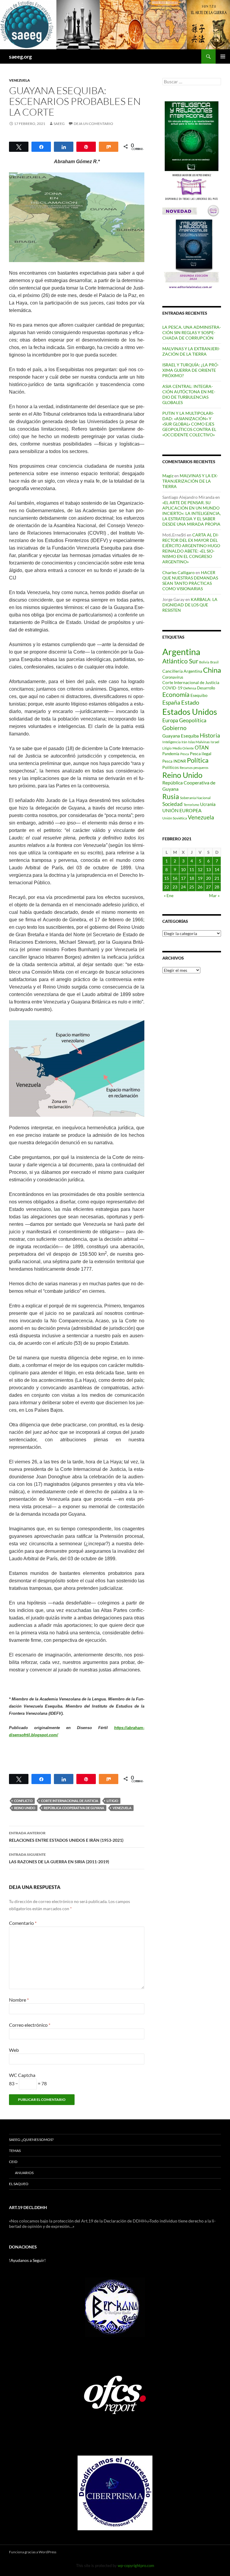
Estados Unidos (190, 712)
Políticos (171, 767)
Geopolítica (193, 720)
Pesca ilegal (201, 754)
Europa (170, 720)
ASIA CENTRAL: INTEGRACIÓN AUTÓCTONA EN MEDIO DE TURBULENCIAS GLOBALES (189, 394)
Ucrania (208, 804)
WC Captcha (22, 2075)
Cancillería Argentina (182, 671)
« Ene (169, 895)
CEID (13, 2162)
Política (198, 760)
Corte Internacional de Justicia (70, 1801)
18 (192, 878)
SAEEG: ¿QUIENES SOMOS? (31, 2140)
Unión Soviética (175, 818)
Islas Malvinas (199, 742)
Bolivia (204, 662)
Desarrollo (206, 688)
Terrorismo (191, 805)
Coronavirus (173, 677)
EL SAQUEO (19, 2184)
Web (14, 2050)
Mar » (214, 895)
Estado (190, 702)
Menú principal (223, 56)
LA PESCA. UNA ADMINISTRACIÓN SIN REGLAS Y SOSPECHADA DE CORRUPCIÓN (192, 332)
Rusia (171, 796)
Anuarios (24, 2173)
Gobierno (174, 728)
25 (192, 887)
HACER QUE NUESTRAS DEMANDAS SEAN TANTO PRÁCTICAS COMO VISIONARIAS (190, 580)
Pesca (185, 754)
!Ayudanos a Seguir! (27, 2260)
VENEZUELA (19, 80)
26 (200, 887)
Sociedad (172, 804)
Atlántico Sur (180, 661)
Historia (210, 735)
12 (200, 869)
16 (175, 878)
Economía (176, 695)
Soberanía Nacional (195, 798)
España (171, 702)
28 (217, 887)
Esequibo (199, 695)
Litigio (112, 1801)
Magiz (168, 476)
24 (183, 887)
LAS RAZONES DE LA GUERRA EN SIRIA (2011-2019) (59, 1858)
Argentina (181, 652)
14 (217, 869)
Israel (215, 742)
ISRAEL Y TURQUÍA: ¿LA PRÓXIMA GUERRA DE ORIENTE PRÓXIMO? (191, 370)
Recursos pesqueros (194, 768)
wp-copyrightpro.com (136, 2566)
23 (175, 887)
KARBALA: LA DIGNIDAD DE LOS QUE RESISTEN (190, 605)
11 (192, 869)
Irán (184, 742)
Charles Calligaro (178, 572)
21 (217, 878)
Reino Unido (25, 1808)
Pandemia (171, 754)
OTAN (202, 748)
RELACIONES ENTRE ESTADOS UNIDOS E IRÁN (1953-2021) (66, 1837)
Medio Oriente (183, 748)
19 (200, 878)
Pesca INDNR (174, 761)
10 (183, 869)
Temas (15, 2151)
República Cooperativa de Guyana (74, 1808)
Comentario (23, 1923)
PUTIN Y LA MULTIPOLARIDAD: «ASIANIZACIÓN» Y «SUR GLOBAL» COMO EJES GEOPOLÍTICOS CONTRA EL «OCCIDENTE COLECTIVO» (189, 424)
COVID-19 (172, 688)
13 (208, 869)
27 (208, 887)
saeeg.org (20, 56)
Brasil (214, 662)
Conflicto (23, 1801)
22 (167, 887)
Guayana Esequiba (181, 736)
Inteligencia (171, 742)
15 (167, 878)
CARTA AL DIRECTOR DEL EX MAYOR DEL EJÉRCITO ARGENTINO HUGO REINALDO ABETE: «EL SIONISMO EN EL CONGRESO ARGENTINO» (191, 548)
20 (208, 878)
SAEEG (59, 124)
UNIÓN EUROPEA (182, 810)
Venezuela (122, 1808)
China (212, 670)
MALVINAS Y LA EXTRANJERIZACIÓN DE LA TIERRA (191, 351)
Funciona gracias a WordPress (33, 2552)
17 (183, 878)
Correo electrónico (30, 2025)
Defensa (190, 688)
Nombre (19, 2000)
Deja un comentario (93, 124)
